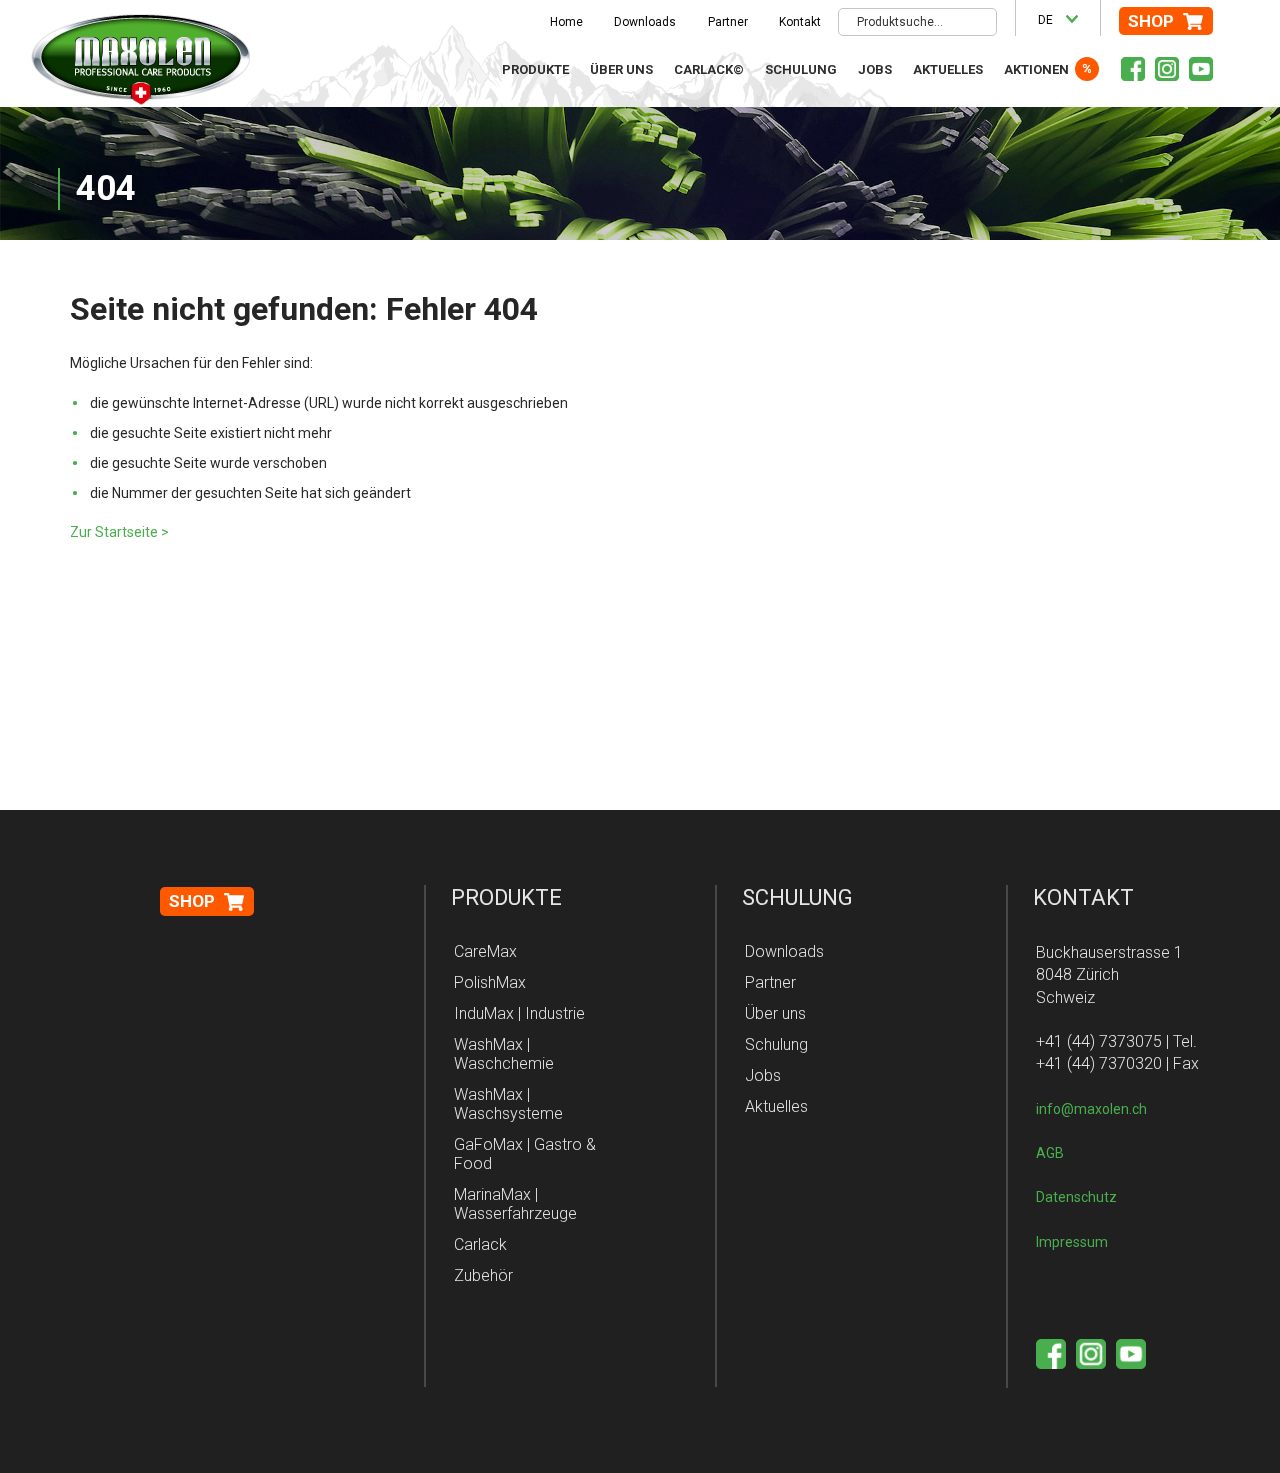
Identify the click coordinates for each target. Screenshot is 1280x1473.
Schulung (801, 69)
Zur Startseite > (119, 532)
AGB (1050, 1153)
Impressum (1072, 1242)
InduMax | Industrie (519, 1013)
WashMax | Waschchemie (504, 1054)
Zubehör (483, 1275)
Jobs (875, 69)
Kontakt (800, 22)
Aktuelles (948, 69)
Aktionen (1036, 69)
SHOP (1151, 21)
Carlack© (709, 69)
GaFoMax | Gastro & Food (525, 1154)
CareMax (485, 951)
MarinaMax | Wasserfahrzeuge (515, 1204)
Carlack (480, 1244)
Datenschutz (1076, 1197)
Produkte (535, 69)
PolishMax (490, 982)
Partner (728, 22)
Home (566, 22)
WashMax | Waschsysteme (508, 1104)
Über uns (621, 69)
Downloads (645, 22)
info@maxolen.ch (1091, 1109)
